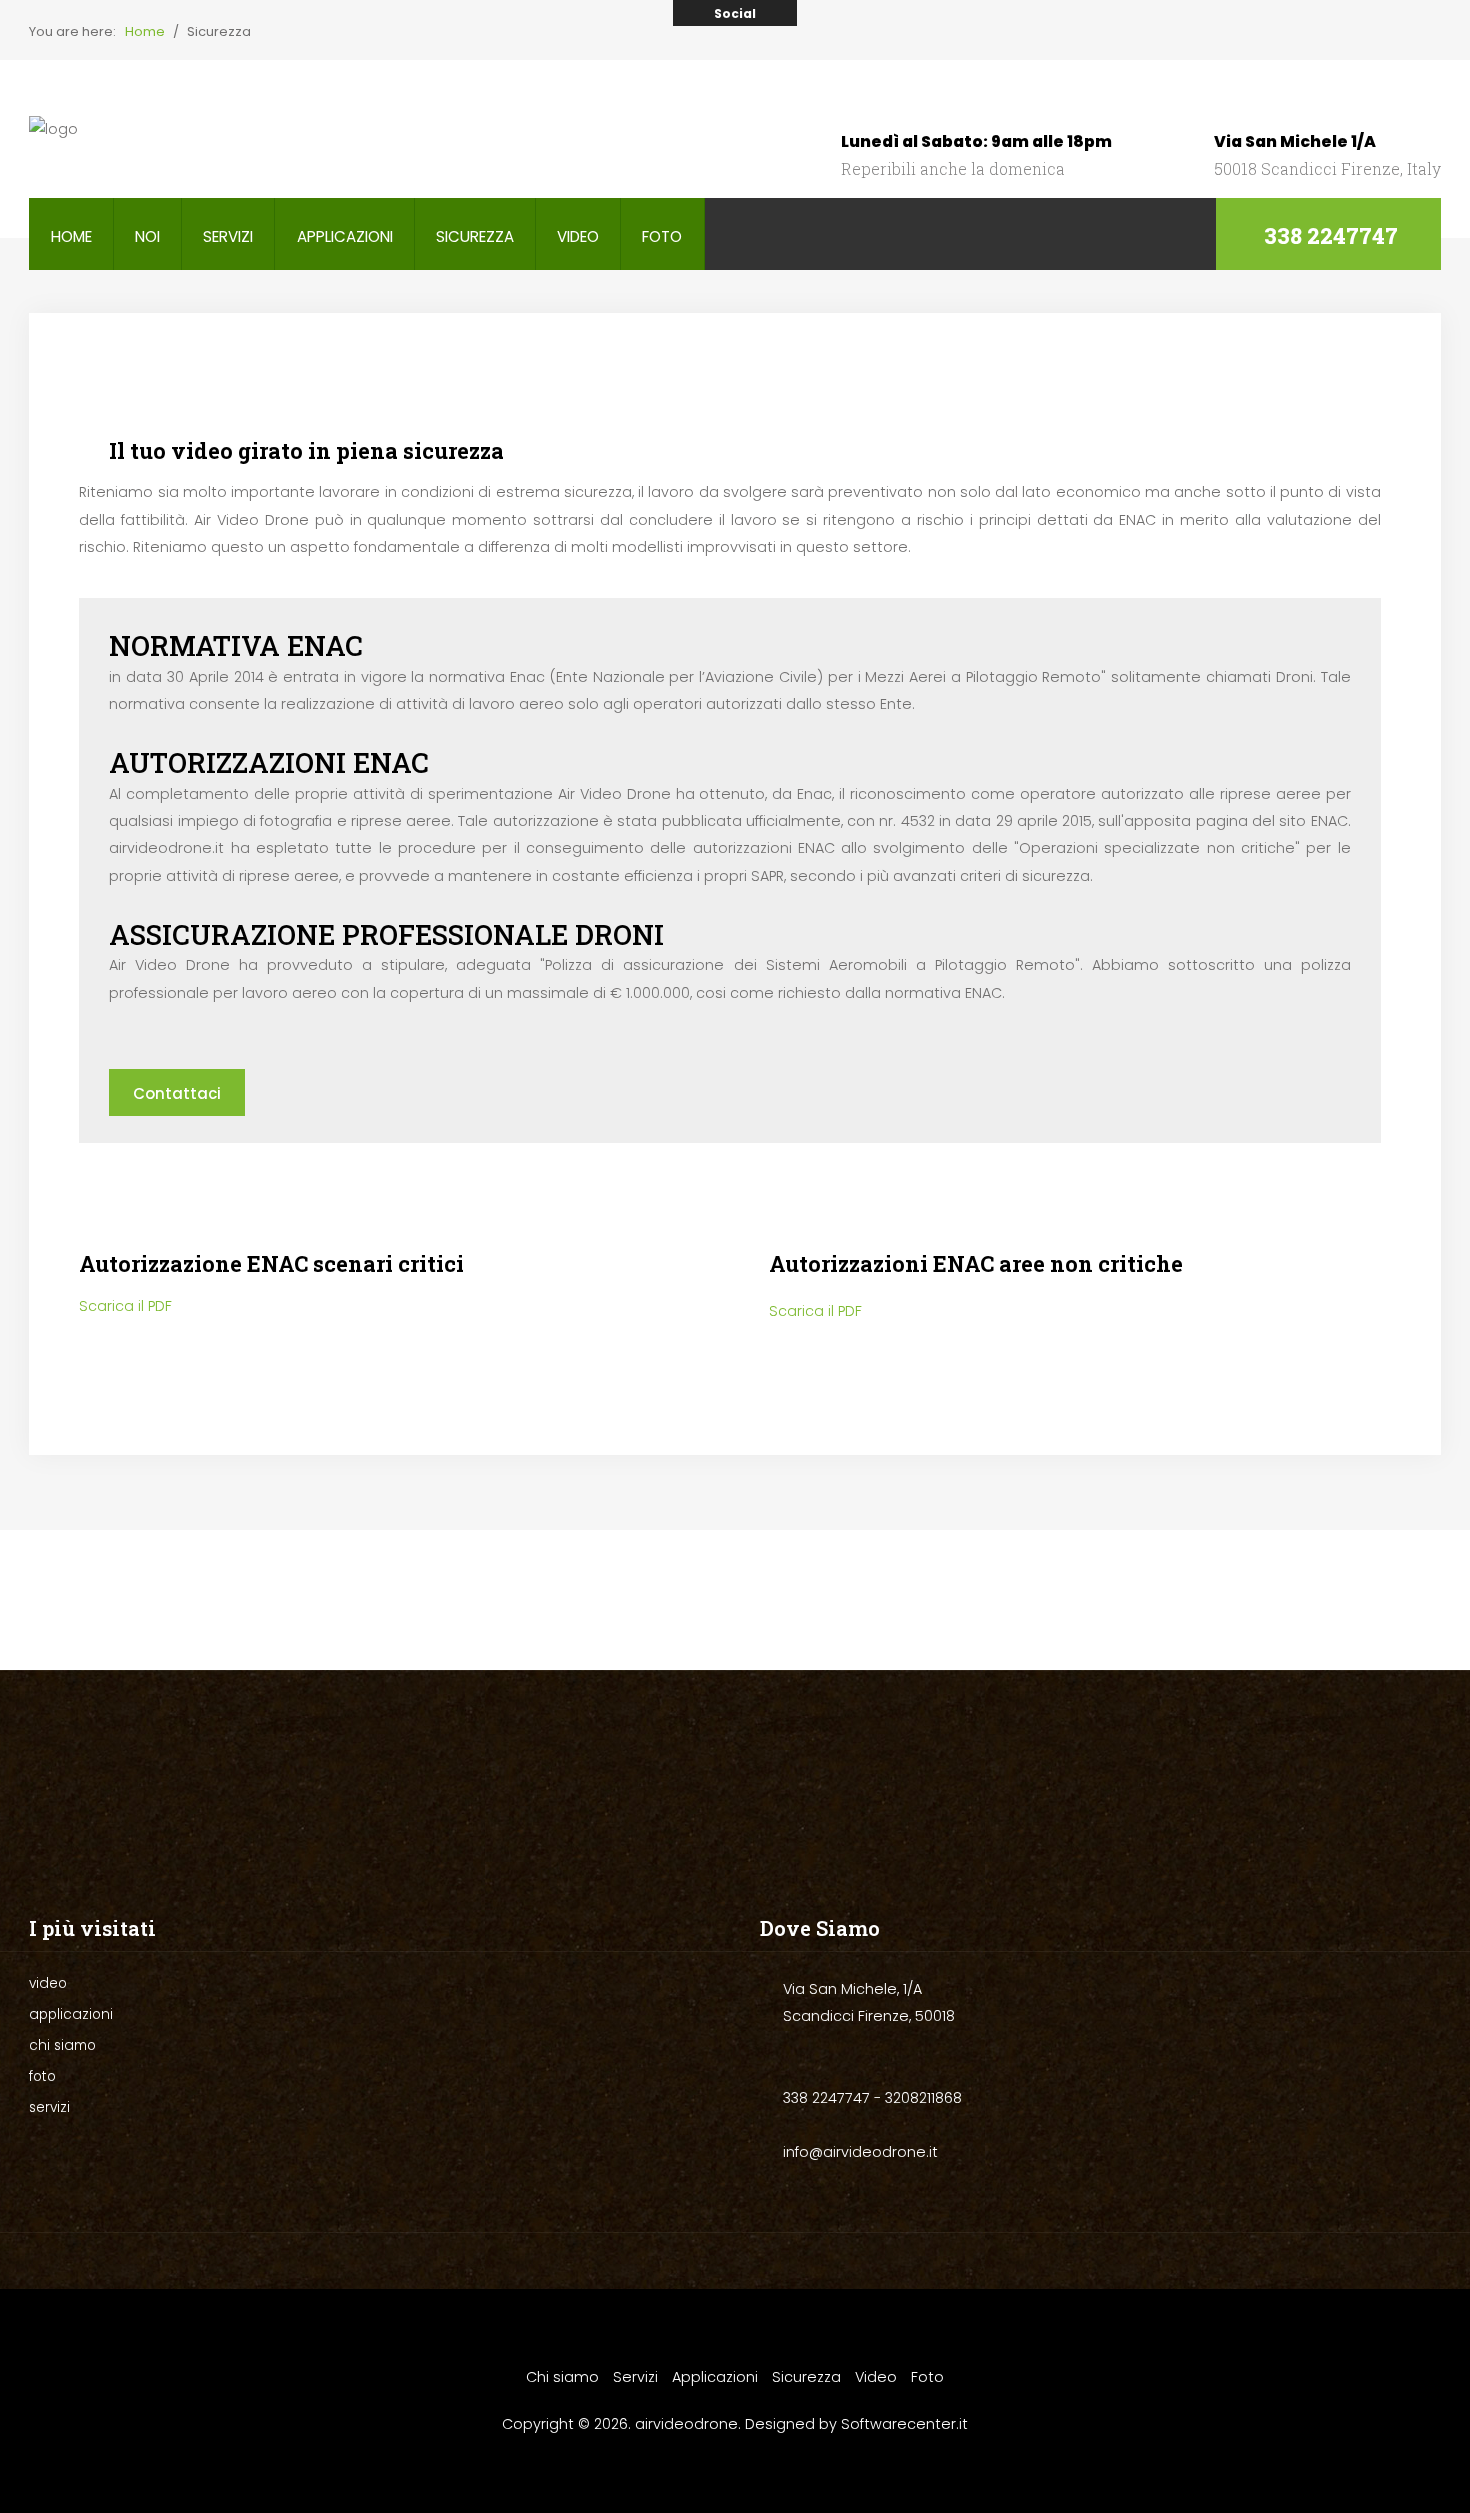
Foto (927, 2377)
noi (147, 236)
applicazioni (345, 236)
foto (662, 236)
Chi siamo (562, 2377)
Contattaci (177, 1093)
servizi (228, 236)
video (578, 236)
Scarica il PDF (125, 1306)
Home (71, 236)
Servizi (635, 2377)
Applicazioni (715, 2377)
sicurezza (475, 236)
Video (876, 2377)
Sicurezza (806, 2377)
